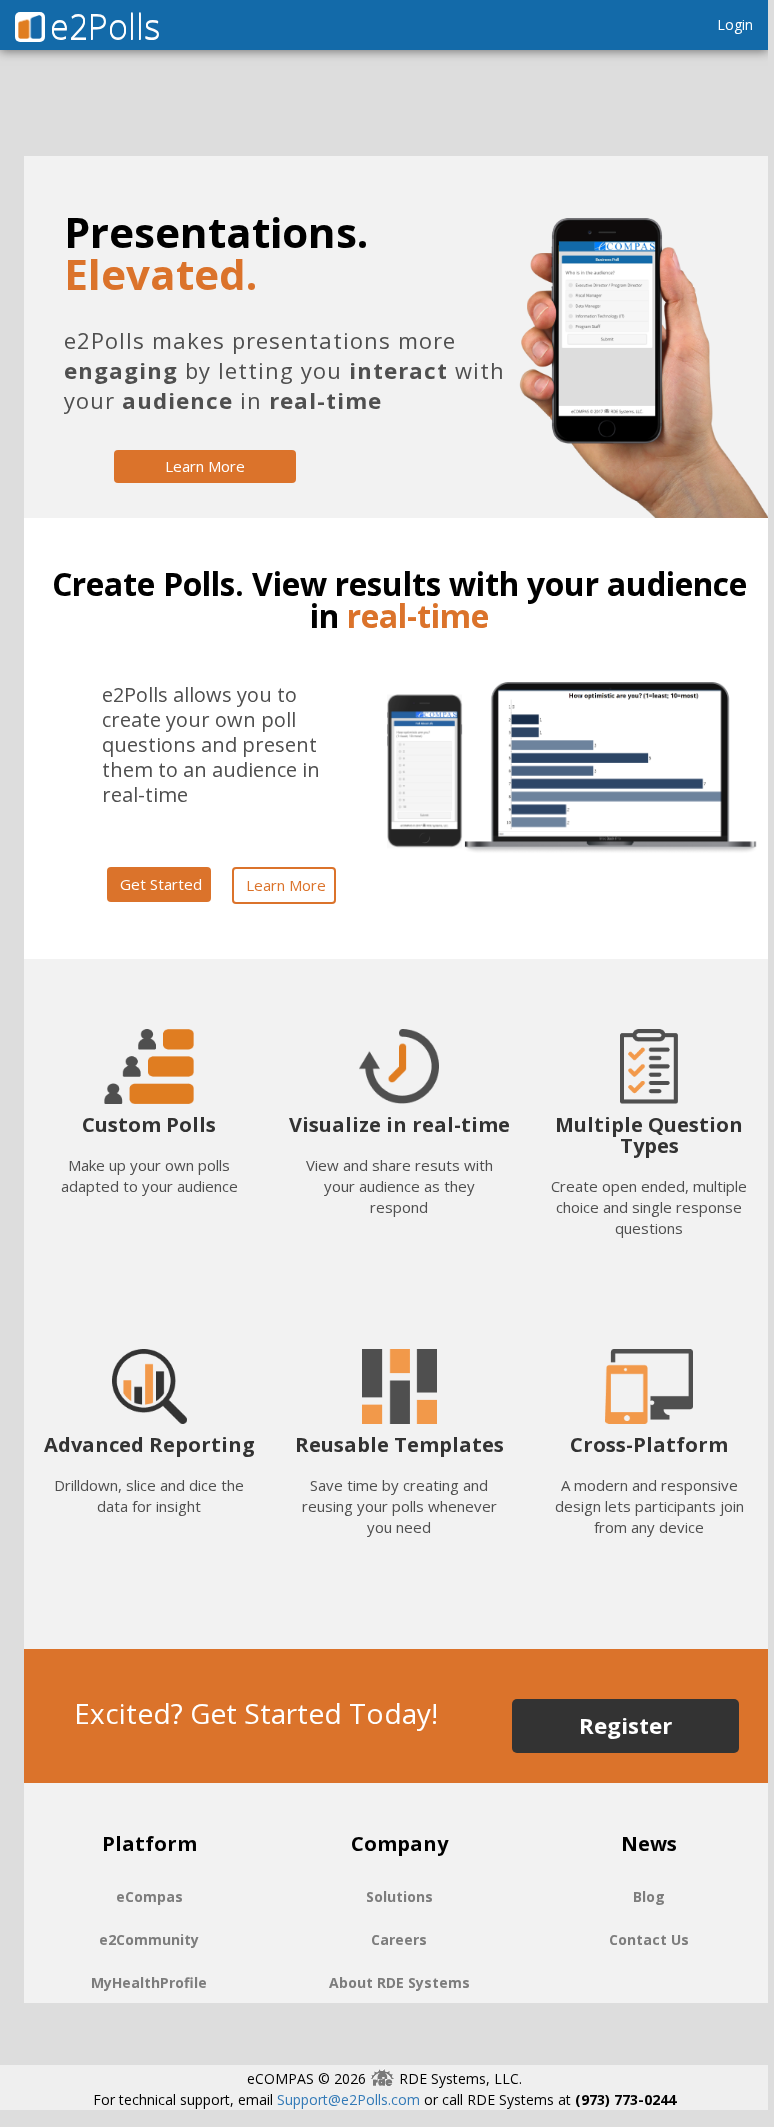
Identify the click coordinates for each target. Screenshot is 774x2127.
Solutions (399, 1896)
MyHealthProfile (149, 1982)
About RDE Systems (399, 1982)
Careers (399, 1939)
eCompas (149, 1896)
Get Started (161, 884)
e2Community (149, 1939)
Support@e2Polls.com (348, 2099)
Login (735, 24)
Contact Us (649, 1939)
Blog (649, 1896)
